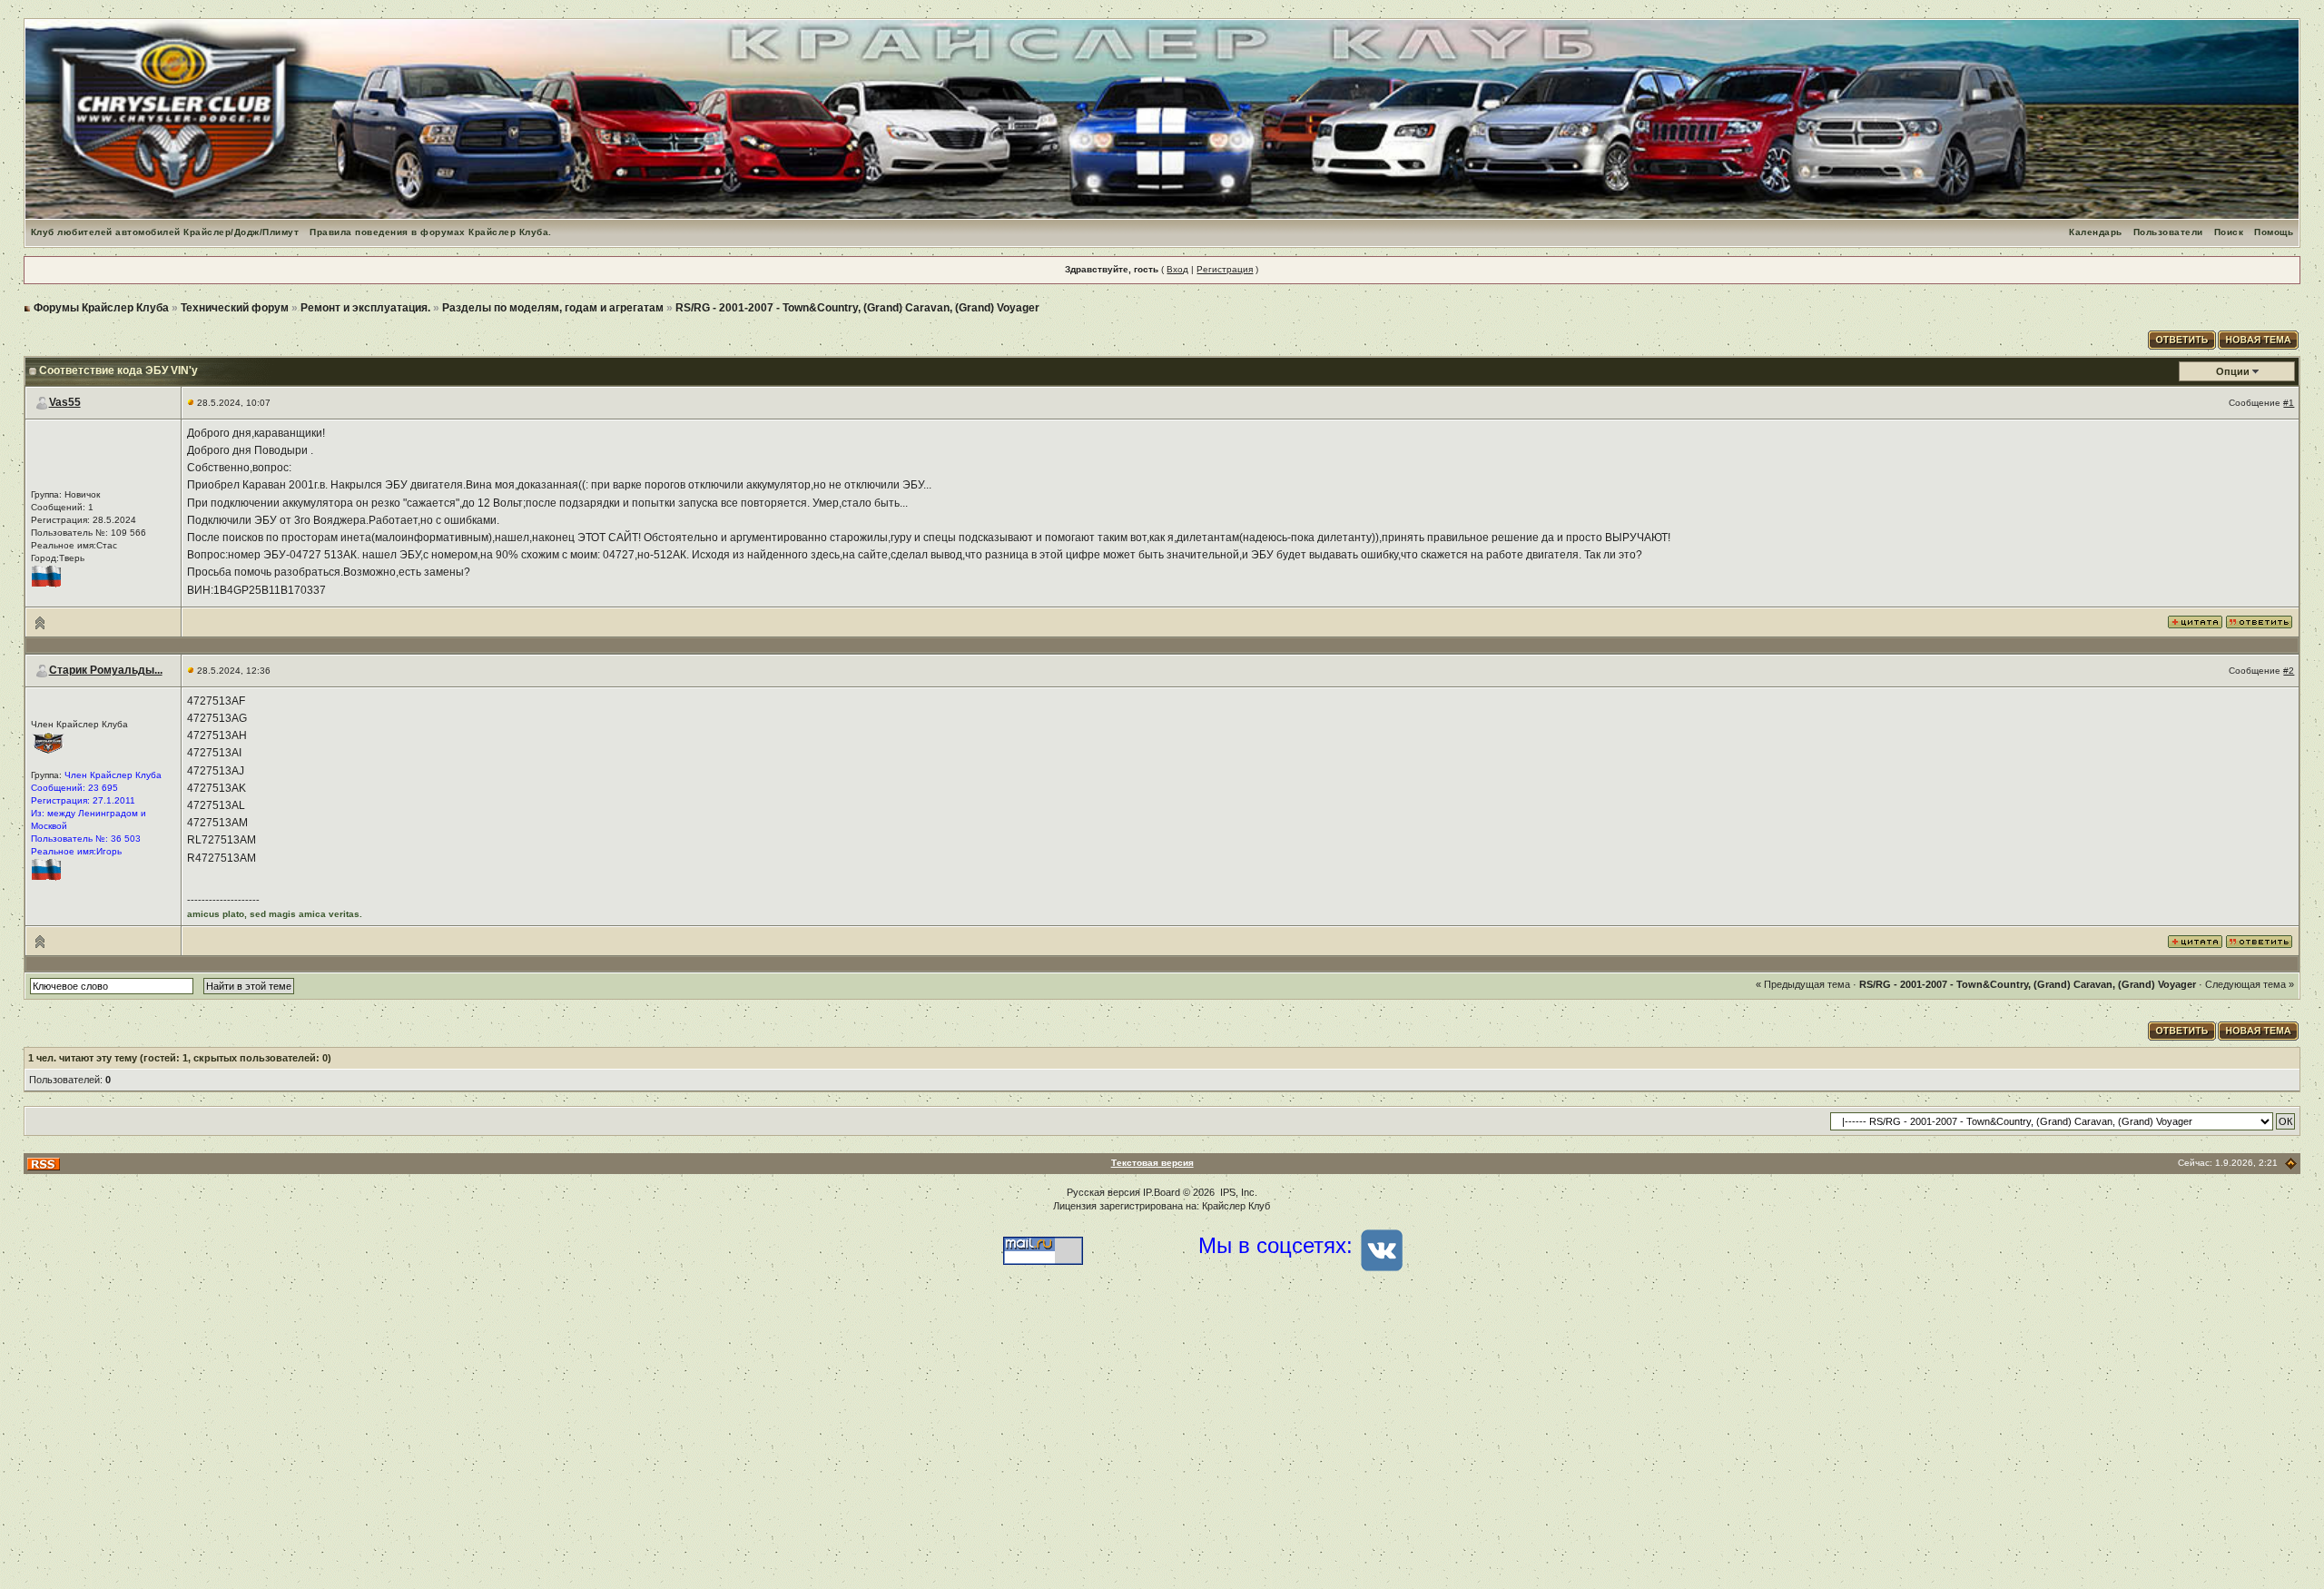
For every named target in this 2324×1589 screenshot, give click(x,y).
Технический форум (235, 308)
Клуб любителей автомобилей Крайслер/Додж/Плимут (165, 232)
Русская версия (1103, 1192)
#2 (2289, 671)
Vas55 (65, 402)
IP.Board (1162, 1192)
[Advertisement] (1162, 1444)
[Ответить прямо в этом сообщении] (2259, 621)
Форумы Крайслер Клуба (101, 308)
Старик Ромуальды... (106, 670)
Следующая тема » (2250, 984)
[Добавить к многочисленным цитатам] (2195, 621)
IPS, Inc (1237, 1192)
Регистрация (1225, 269)
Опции (2233, 371)
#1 (2289, 403)
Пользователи (2168, 232)
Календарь (2096, 232)
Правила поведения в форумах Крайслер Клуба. (431, 232)
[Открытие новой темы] (2259, 338)
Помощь (2274, 232)
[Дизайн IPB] (2291, 1164)
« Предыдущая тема (1803, 984)
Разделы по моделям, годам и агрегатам (553, 308)
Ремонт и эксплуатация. (365, 308)
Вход (1177, 269)
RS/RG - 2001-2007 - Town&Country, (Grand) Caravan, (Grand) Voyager (857, 308)
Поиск (2229, 232)
